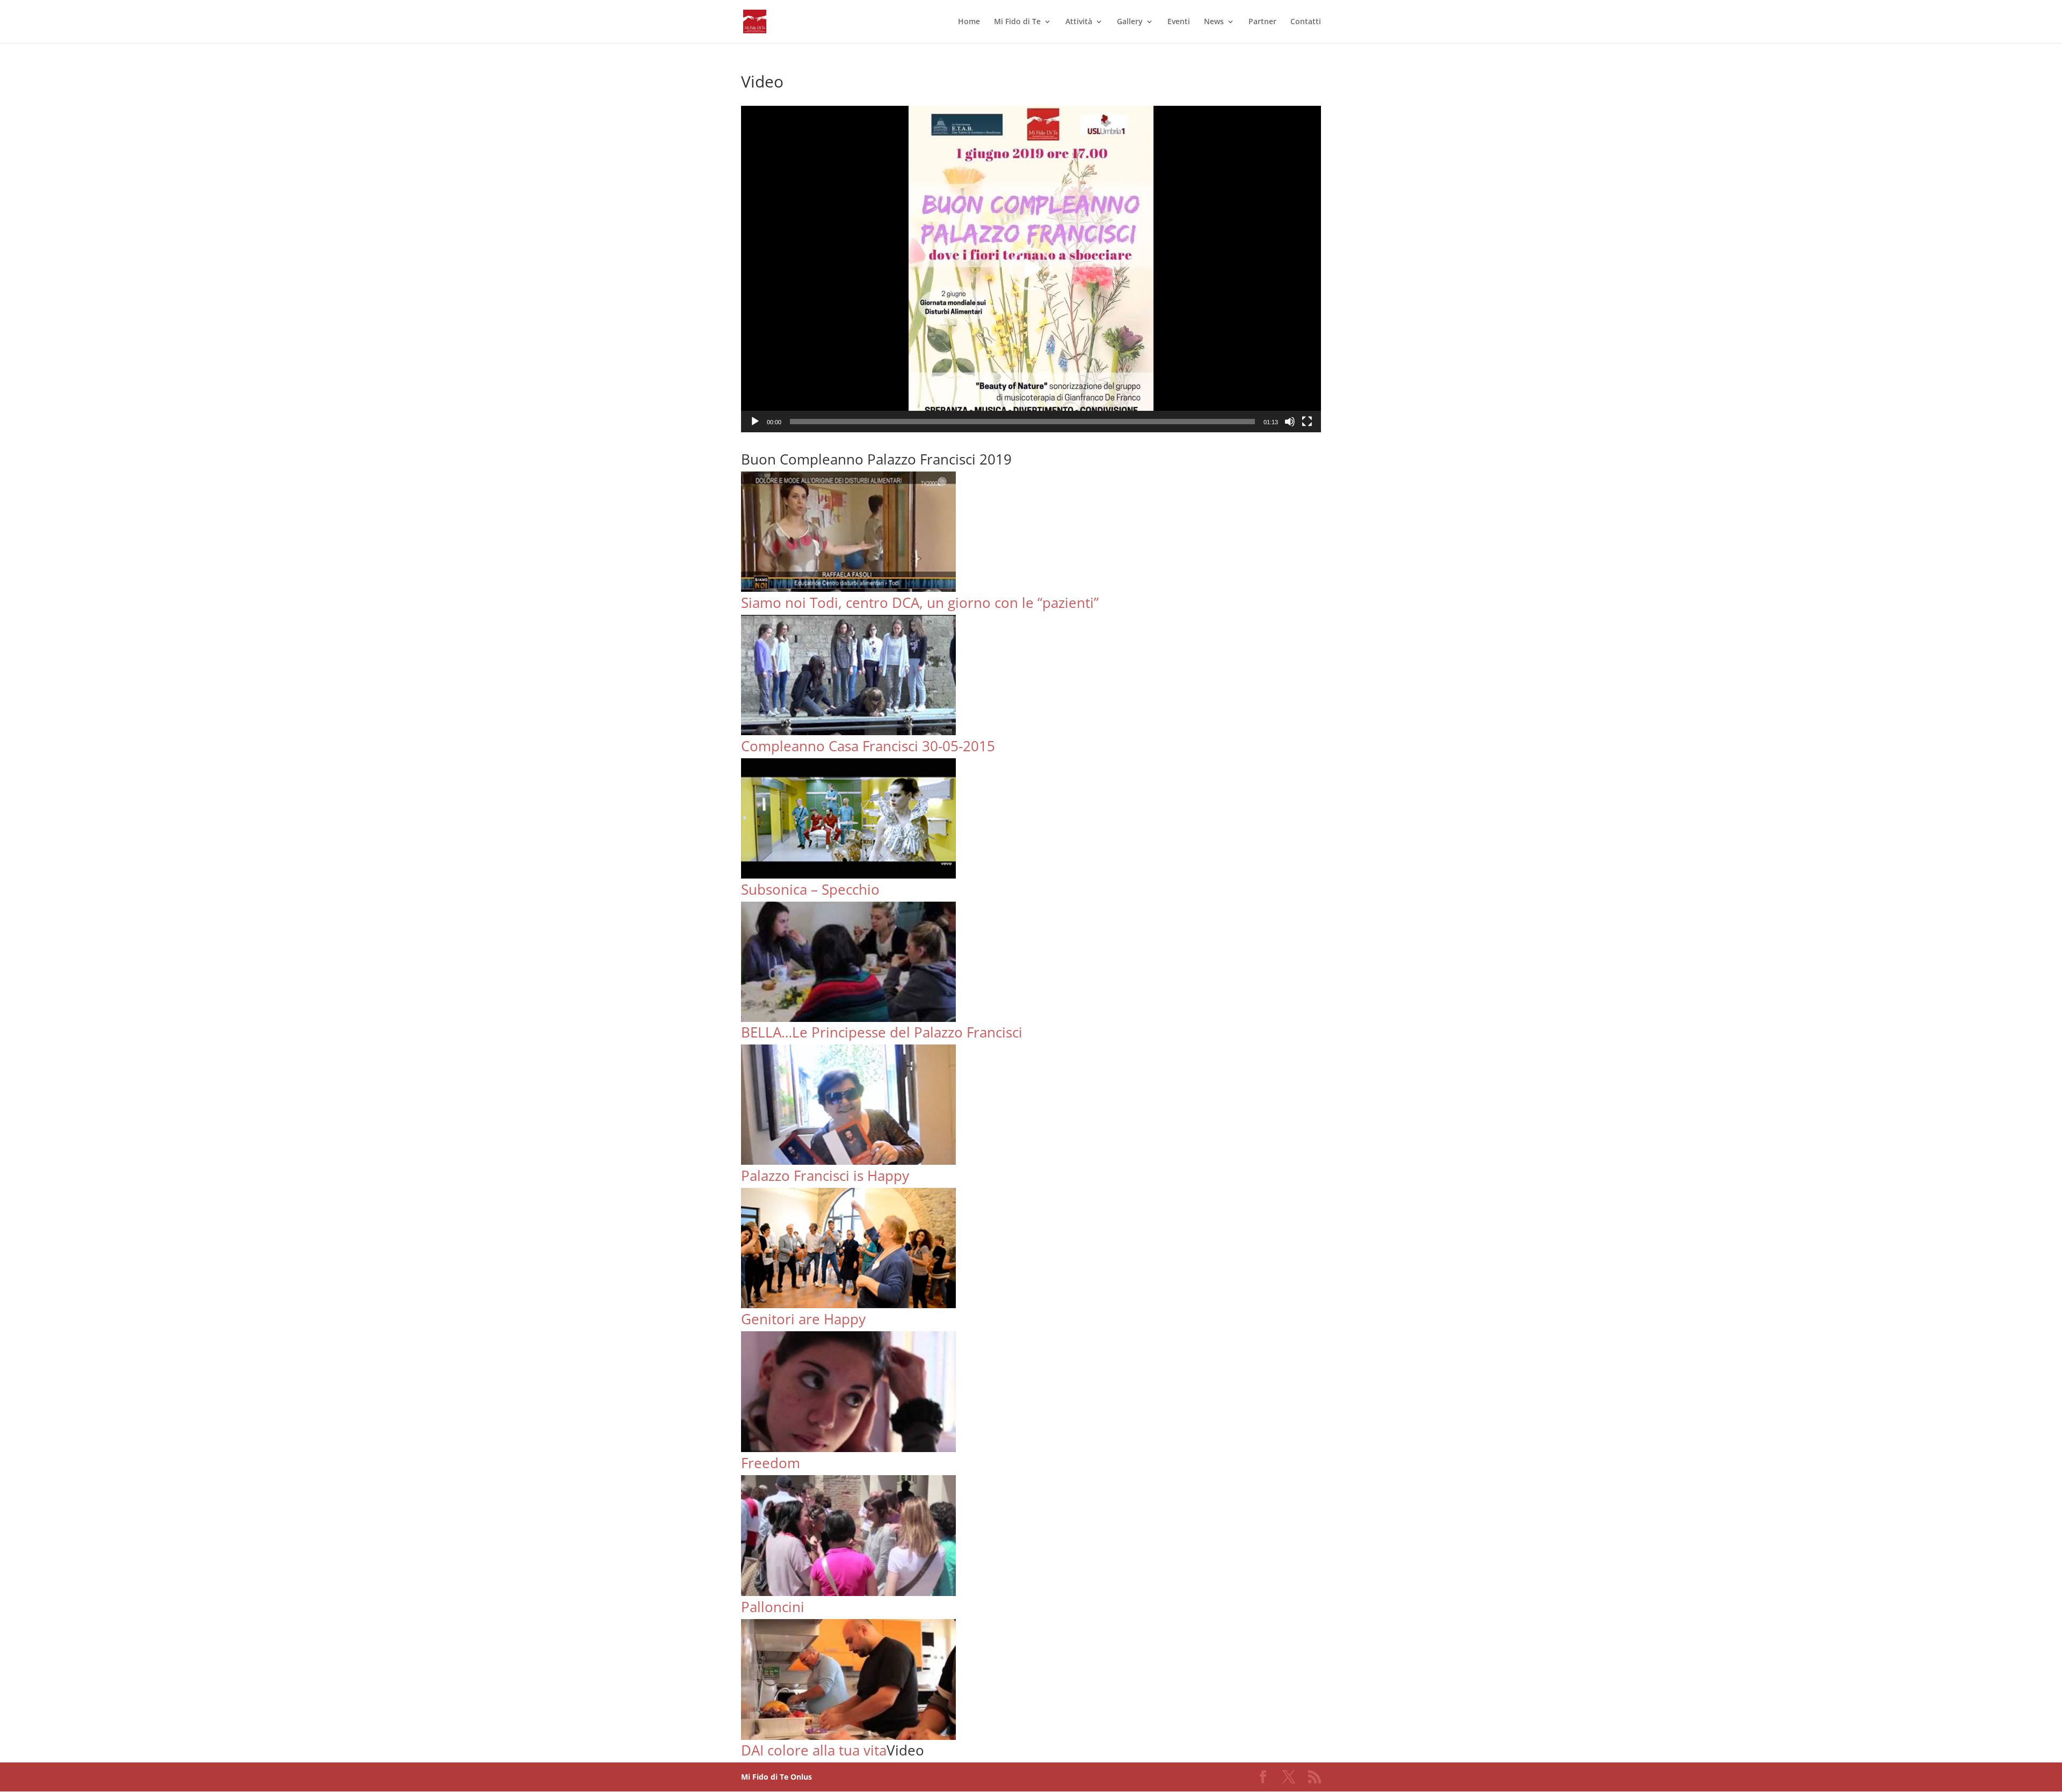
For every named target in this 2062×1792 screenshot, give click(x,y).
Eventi (1179, 22)
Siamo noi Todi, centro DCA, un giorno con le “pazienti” (920, 603)
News (1214, 22)
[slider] (1022, 422)
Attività (1079, 22)
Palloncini (773, 1607)
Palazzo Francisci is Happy (825, 1176)
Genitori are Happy (803, 1319)
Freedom (771, 1463)
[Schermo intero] (1307, 422)
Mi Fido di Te (1017, 22)
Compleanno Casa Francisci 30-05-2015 (868, 746)
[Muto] (1290, 422)
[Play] (755, 422)
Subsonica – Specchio (810, 889)
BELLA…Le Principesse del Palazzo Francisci (882, 1032)
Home (969, 22)
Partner (1262, 22)
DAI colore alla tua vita (814, 1750)
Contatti (1306, 22)
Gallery (1130, 22)
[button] (1031, 269)
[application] (1031, 269)
